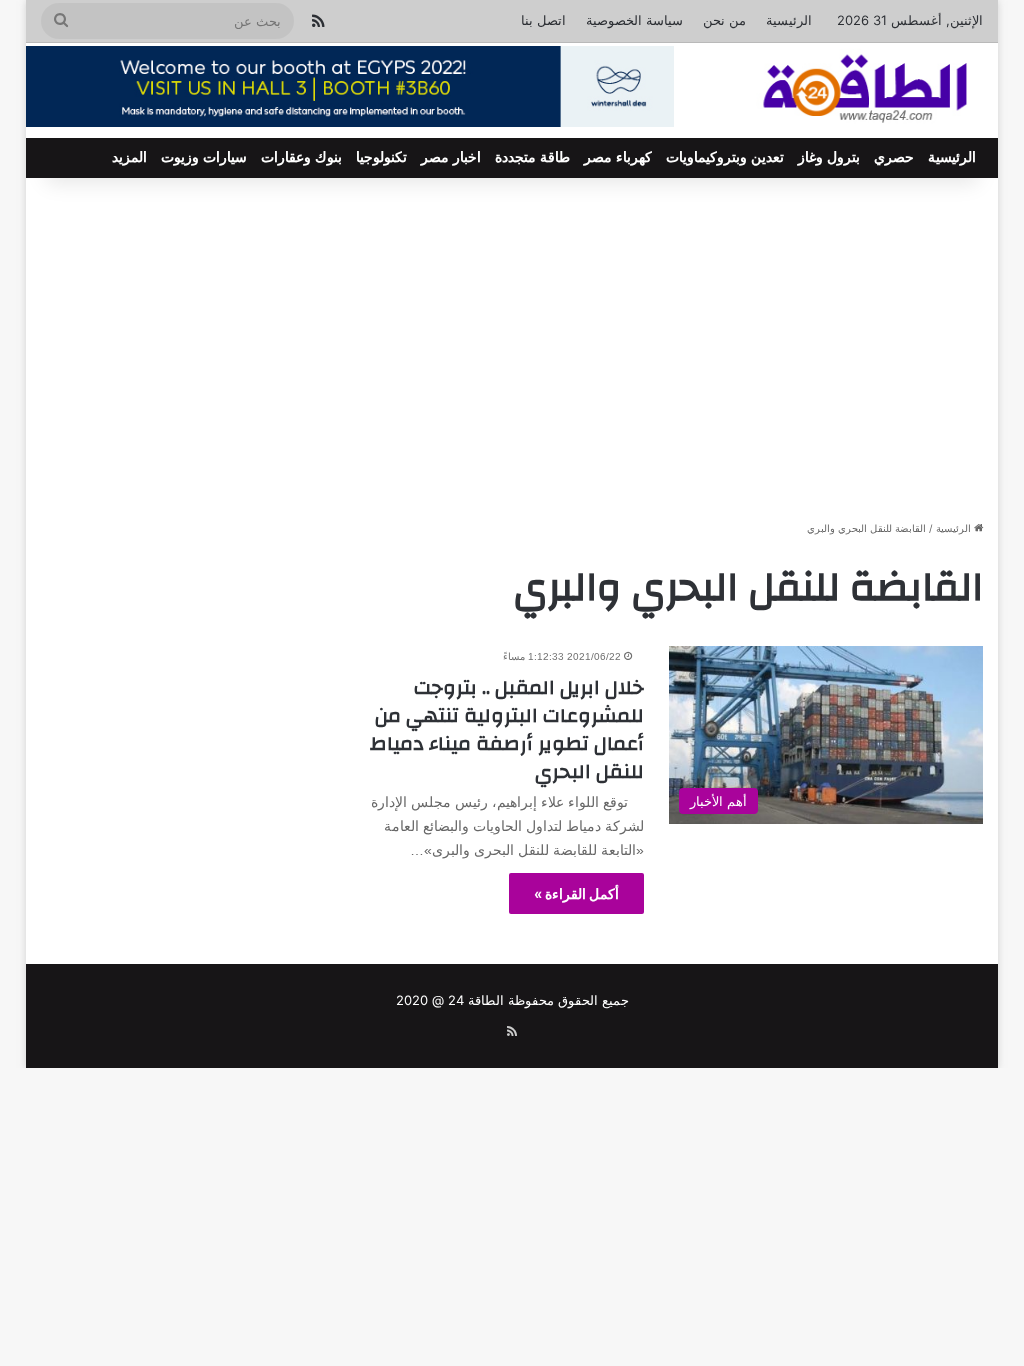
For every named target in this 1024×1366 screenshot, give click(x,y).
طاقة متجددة (532, 157)
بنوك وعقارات (301, 157)
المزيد (129, 157)
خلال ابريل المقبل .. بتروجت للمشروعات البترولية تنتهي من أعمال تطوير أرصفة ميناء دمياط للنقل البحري (507, 729)
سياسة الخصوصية (634, 20)
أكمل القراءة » (576, 893)
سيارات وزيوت (204, 157)
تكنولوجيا (381, 157)
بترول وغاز (829, 157)
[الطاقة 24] (836, 90)
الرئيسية (789, 20)
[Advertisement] (511, 348)
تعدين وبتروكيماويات (725, 157)
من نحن (724, 20)
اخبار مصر (451, 157)
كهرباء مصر (618, 157)
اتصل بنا (543, 20)
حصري (894, 157)
